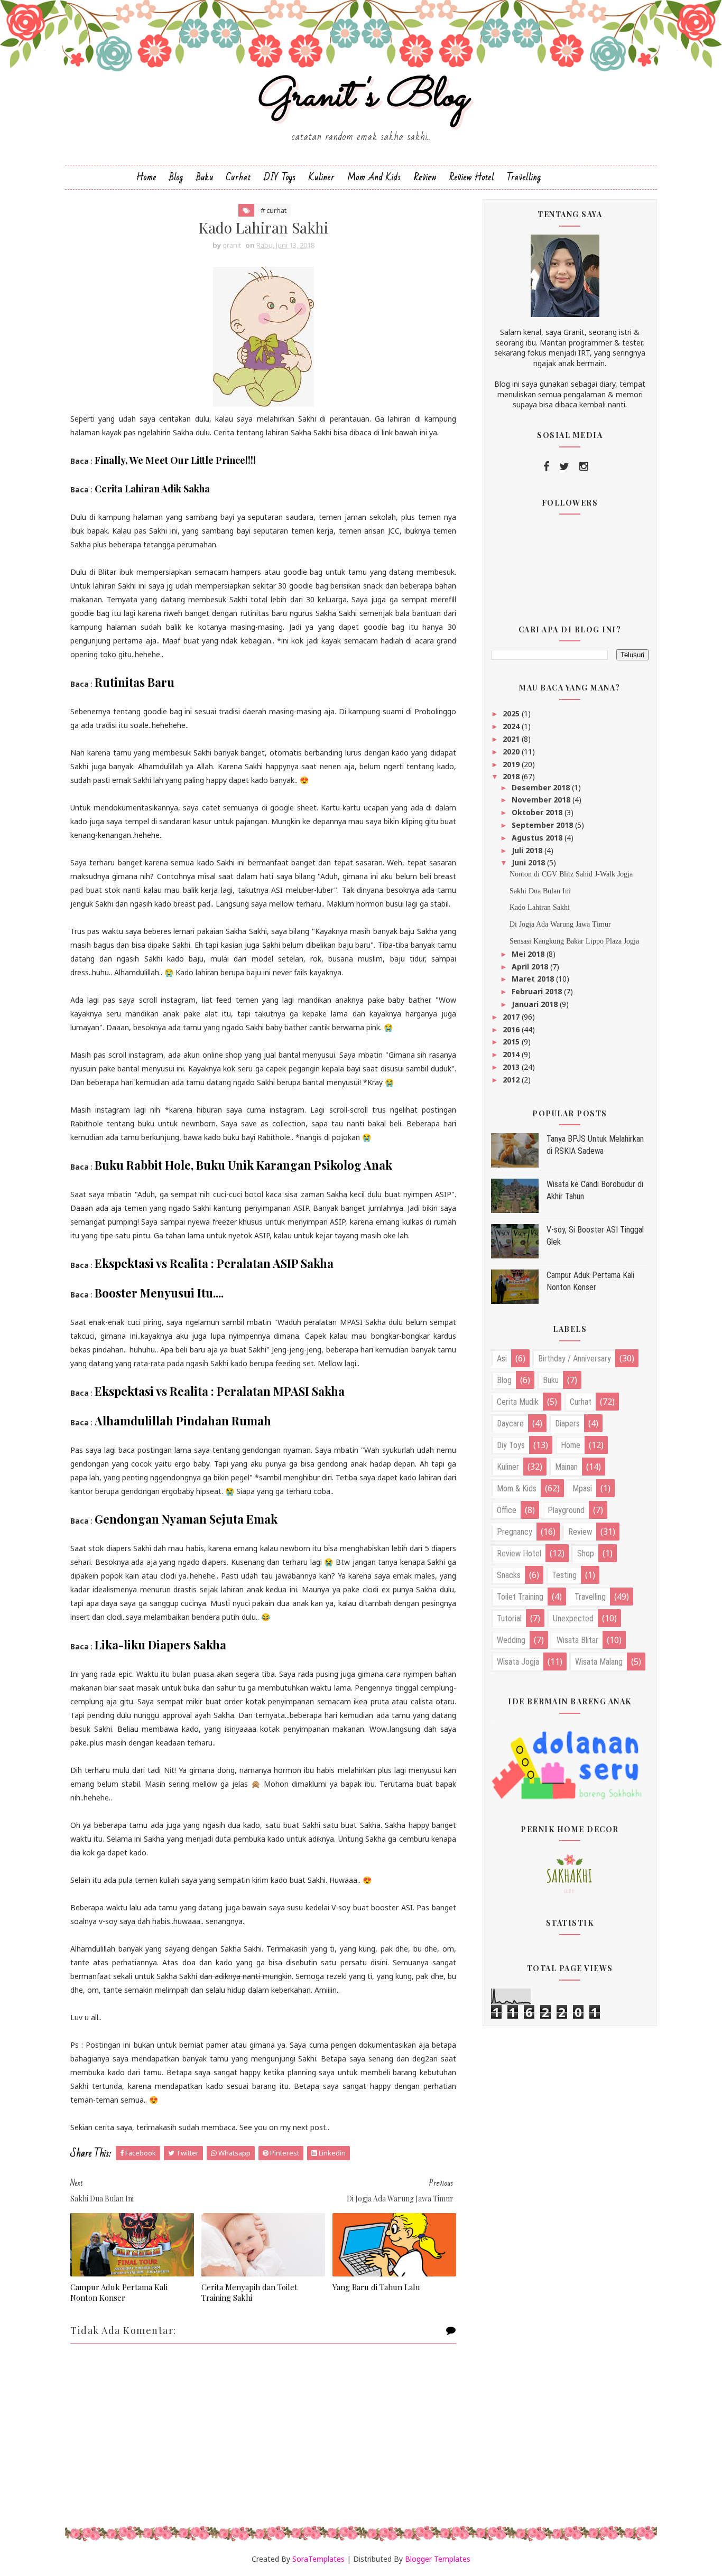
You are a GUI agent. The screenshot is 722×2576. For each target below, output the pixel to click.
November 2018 (542, 800)
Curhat (239, 177)
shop (586, 1553)
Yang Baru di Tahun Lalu (376, 2287)
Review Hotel (472, 177)
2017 (512, 1017)
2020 (512, 752)
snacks (509, 1575)
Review (425, 177)
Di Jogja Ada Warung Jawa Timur (560, 924)
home (571, 1445)
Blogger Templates (438, 2559)
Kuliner (322, 177)
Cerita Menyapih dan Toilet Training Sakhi (249, 2292)
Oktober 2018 (538, 812)
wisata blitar (577, 1640)
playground (566, 1510)
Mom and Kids (374, 177)
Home (146, 177)
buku (551, 1380)
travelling (590, 1597)
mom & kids (517, 1488)
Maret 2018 (534, 979)
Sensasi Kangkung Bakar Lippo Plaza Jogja (574, 941)
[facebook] (546, 466)
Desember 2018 (542, 787)
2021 (512, 739)
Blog (176, 177)
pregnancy (515, 1532)
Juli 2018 (528, 850)
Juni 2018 (529, 862)
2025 (512, 713)
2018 (512, 776)
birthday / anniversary (575, 1359)
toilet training (520, 1597)
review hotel (519, 1553)
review (580, 1532)
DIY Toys (280, 177)
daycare (510, 1424)
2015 (512, 1042)
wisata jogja (518, 1662)
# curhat (274, 210)
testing (564, 1575)
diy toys (511, 1445)
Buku (205, 177)
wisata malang (599, 1662)
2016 (512, 1029)
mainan (566, 1467)
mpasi (582, 1488)
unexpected (573, 1618)
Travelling (524, 177)
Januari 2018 (536, 1004)
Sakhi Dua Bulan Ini (540, 891)
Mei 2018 (529, 954)
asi (502, 1359)
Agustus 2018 (538, 838)
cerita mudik (518, 1402)
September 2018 (543, 825)
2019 (512, 764)
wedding (511, 1640)
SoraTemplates (318, 2559)
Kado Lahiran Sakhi (540, 907)
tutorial (509, 1618)
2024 (512, 726)
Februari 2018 (538, 991)
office (507, 1510)
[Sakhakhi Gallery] (570, 1873)
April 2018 (531, 967)
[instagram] (584, 466)
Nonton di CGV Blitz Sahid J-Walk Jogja (571, 874)
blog (504, 1380)
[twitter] (564, 466)
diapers (567, 1424)
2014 (512, 1054)
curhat (581, 1402)
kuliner (508, 1467)
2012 (512, 1080)
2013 (512, 1067)
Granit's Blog (361, 97)
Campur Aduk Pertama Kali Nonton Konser (119, 2292)
